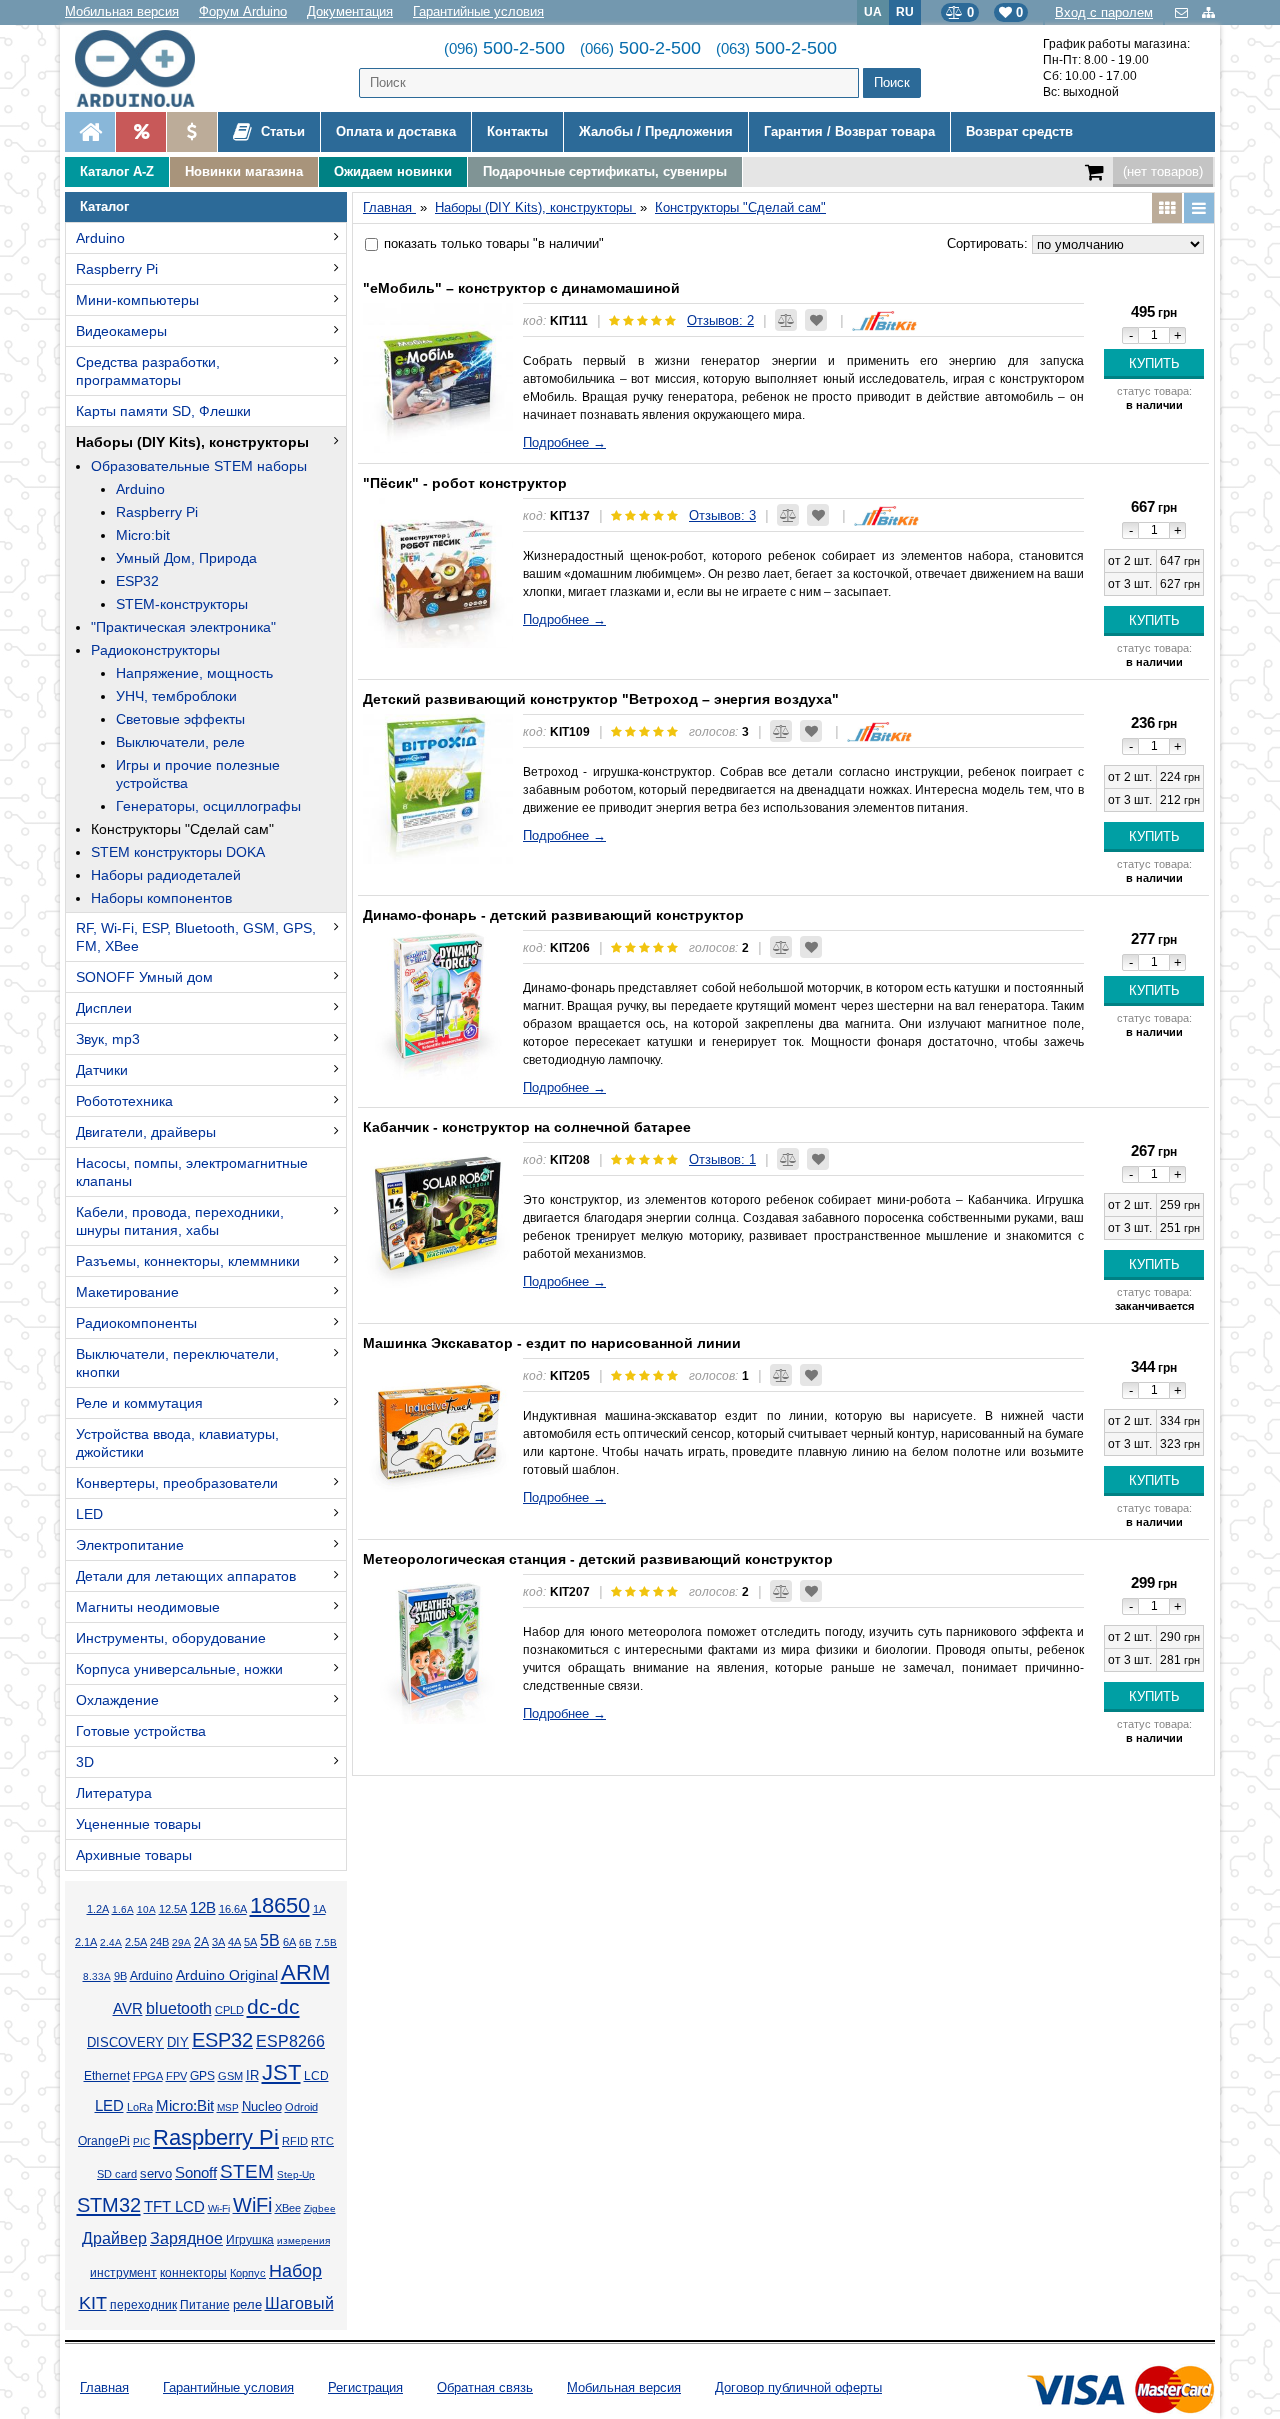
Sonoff (196, 2173)
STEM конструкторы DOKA (178, 852)
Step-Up (296, 2174)
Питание (205, 2305)
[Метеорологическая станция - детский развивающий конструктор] (438, 1649)
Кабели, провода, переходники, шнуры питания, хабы (180, 1221)
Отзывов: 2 (720, 320)
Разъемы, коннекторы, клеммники (188, 1261)
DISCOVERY (125, 2043)
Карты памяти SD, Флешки (163, 411)
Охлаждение (117, 1700)
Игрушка (250, 2240)
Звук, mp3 (108, 1039)
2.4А (111, 1942)
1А (319, 1909)
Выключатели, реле (180, 742)
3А (218, 1942)
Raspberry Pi (117, 269)
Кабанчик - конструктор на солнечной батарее (527, 1127)
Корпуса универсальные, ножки (179, 1669)
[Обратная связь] (1183, 12)
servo (156, 2174)
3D (85, 1762)
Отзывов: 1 (722, 1159)
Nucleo (262, 2106)
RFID (295, 2141)
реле (247, 2304)
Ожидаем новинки (393, 171)
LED (89, 1514)
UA (873, 11)
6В (305, 1942)
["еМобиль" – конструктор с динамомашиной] (438, 378)
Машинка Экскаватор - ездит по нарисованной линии (552, 1343)
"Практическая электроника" (183, 627)
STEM (247, 2171)
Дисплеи (104, 1008)
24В (159, 1942)
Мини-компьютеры (137, 300)
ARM (305, 1972)
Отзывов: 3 (722, 515)
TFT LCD (174, 2206)
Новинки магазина (244, 171)
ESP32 (137, 581)
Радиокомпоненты (136, 1323)
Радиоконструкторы (155, 650)
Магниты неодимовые (148, 1607)
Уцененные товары (138, 1824)
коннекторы (193, 2273)
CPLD (229, 2010)
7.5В (326, 1942)
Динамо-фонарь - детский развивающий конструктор (553, 915)
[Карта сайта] (1208, 12)
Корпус (248, 2273)
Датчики (102, 1070)
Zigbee (320, 2208)
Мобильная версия (122, 11)
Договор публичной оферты (798, 2387)
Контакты (517, 131)
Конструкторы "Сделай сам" (182, 829)
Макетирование (127, 1292)
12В (203, 1908)
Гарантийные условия (478, 11)
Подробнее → (564, 442)
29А (181, 1942)
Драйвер (114, 2238)
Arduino (100, 238)
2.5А (136, 1942)
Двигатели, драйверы (146, 1132)
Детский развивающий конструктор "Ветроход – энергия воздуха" (601, 699)
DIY (178, 2043)
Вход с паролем (1104, 12)
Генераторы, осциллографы (208, 806)
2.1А (86, 1942)
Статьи (281, 131)
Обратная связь (485, 2387)
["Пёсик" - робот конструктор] (438, 573)
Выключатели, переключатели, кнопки (177, 1363)
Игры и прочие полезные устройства (198, 774)
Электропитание (130, 1545)
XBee (288, 2208)
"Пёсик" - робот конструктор (465, 483)
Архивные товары (134, 1855)
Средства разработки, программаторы (148, 371)
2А (201, 1942)
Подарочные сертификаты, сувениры (605, 171)
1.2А (98, 1909)
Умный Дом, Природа (186, 558)
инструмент (123, 2273)
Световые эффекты (180, 719)
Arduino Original (227, 1975)
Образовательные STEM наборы (199, 466)
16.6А (233, 1909)
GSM (230, 2076)
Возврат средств (1019, 131)
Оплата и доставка (396, 131)
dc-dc (273, 2007)
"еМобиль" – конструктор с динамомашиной (521, 288)
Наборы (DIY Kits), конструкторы (192, 442)
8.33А (97, 1976)
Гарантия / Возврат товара (849, 131)
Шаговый (299, 2303)
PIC (141, 2141)
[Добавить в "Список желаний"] (816, 320)
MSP (228, 2107)
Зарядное (186, 2238)
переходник (143, 2305)
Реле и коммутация (139, 1403)
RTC (322, 2141)
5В (270, 1940)
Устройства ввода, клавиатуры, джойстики (177, 1443)
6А (289, 1942)
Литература (114, 1793)
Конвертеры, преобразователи (177, 1483)
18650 (280, 1905)
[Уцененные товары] (191, 132)
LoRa (140, 2107)
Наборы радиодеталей (166, 875)
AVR (128, 2009)
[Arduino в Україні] (151, 68)
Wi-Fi (219, 2208)
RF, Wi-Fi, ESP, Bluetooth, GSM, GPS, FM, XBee (196, 937)
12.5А (173, 1909)
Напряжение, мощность (194, 673)
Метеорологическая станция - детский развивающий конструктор (598, 1559)
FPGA (148, 2076)
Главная (104, 2387)
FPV (176, 2076)
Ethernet (107, 2076)
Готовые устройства (141, 1731)
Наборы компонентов (161, 898)
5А (250, 1942)
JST (281, 2072)
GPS (202, 2076)
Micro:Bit (185, 2106)
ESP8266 (290, 2041)
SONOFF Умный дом (144, 977)
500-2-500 (504, 48)
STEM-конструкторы (182, 604)
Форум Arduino (243, 11)
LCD (316, 2075)
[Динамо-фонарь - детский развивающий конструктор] (438, 1005)
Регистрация (365, 2387)
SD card (117, 2174)
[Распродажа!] (140, 132)
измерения (303, 2240)
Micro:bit (143, 535)
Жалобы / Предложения (656, 131)
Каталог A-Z (117, 171)
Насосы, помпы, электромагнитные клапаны (192, 1172)
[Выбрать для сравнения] (786, 320)
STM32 (109, 2205)
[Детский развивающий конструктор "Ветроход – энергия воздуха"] (438, 789)
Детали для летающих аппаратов (186, 1576)
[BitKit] (884, 320)
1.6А (123, 1909)
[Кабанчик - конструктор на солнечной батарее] (438, 1217)
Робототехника (124, 1101)
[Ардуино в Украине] (90, 132)
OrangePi (104, 2141)
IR (252, 2076)
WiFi (252, 2205)
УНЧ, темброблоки (176, 696)
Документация (350, 11)
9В (120, 1976)
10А (146, 1909)
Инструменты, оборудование (171, 1638)
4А (234, 1942)
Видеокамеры (121, 331)
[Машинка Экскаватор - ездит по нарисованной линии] (438, 1433)
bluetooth (179, 2008)
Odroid (301, 2107)
